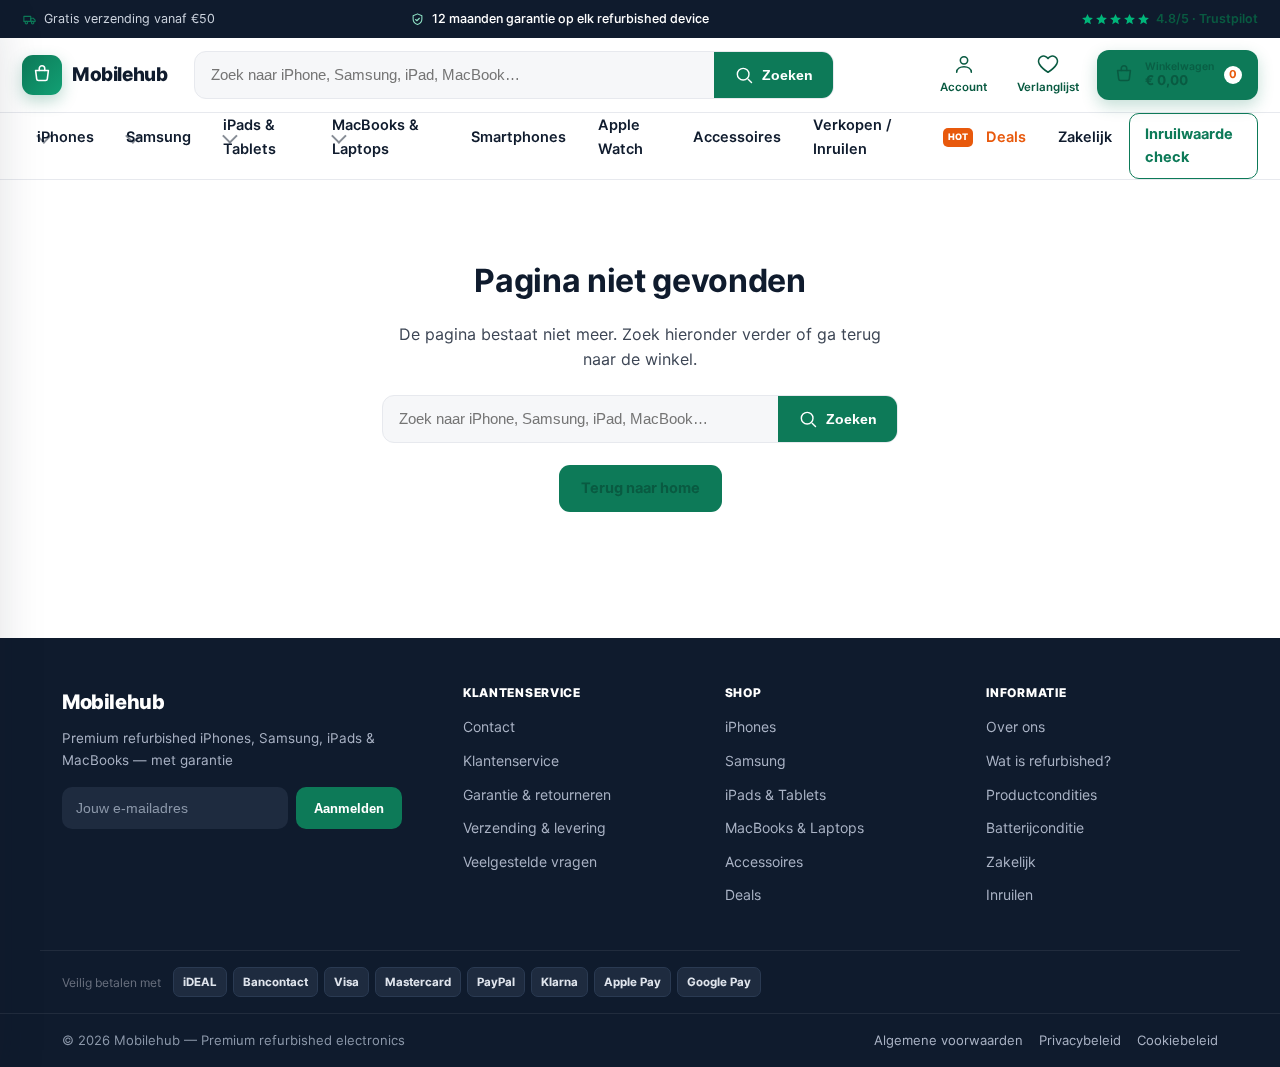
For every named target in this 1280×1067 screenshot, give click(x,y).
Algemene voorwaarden (948, 1040)
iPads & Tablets (249, 136)
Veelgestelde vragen (530, 861)
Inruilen (1009, 894)
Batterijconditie (1035, 827)
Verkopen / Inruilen (852, 136)
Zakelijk (1085, 137)
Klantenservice (511, 760)
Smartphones (518, 137)
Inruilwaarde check (1189, 145)
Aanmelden (349, 808)
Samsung (158, 137)
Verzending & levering (534, 827)
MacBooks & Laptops (375, 136)
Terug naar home (640, 488)
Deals (1006, 137)
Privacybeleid (1080, 1040)
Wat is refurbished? (1048, 760)
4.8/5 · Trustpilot (1207, 19)
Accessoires (737, 137)
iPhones (65, 137)
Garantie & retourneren (537, 794)
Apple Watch (620, 136)
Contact (489, 726)
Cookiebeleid (1177, 1040)
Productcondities (1041, 794)
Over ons (1015, 726)
